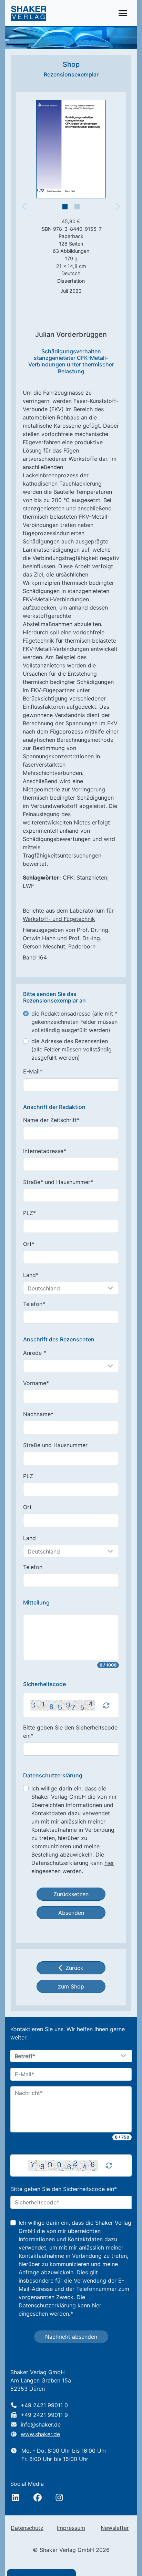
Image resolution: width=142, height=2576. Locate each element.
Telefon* (34, 1304)
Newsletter (115, 2528)
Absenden (71, 1913)
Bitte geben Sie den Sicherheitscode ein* (70, 1732)
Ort (27, 1507)
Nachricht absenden (71, 2337)
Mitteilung (36, 1603)
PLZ (28, 1476)
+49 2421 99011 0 (44, 2405)
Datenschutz (27, 2528)
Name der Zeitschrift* (51, 1120)
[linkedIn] (16, 2497)
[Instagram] (59, 2497)
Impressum (71, 2528)
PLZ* (29, 1213)
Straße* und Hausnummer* (58, 1182)
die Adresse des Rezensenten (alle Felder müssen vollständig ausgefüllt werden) (72, 1049)
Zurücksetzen (71, 1894)
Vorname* (36, 1383)
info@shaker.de (41, 2424)
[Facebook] (38, 2497)
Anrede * (35, 1353)
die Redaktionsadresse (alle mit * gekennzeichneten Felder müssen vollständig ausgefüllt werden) (74, 1022)
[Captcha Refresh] (106, 1705)
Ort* (29, 1244)
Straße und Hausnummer (55, 1445)
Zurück (74, 1968)
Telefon (33, 1567)
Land (29, 1538)
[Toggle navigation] (123, 13)
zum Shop (71, 1986)
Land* (31, 1275)
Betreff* (25, 2056)
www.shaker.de (40, 2434)
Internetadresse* (45, 1151)
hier (109, 1863)
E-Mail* (33, 1071)
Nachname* (38, 1414)
